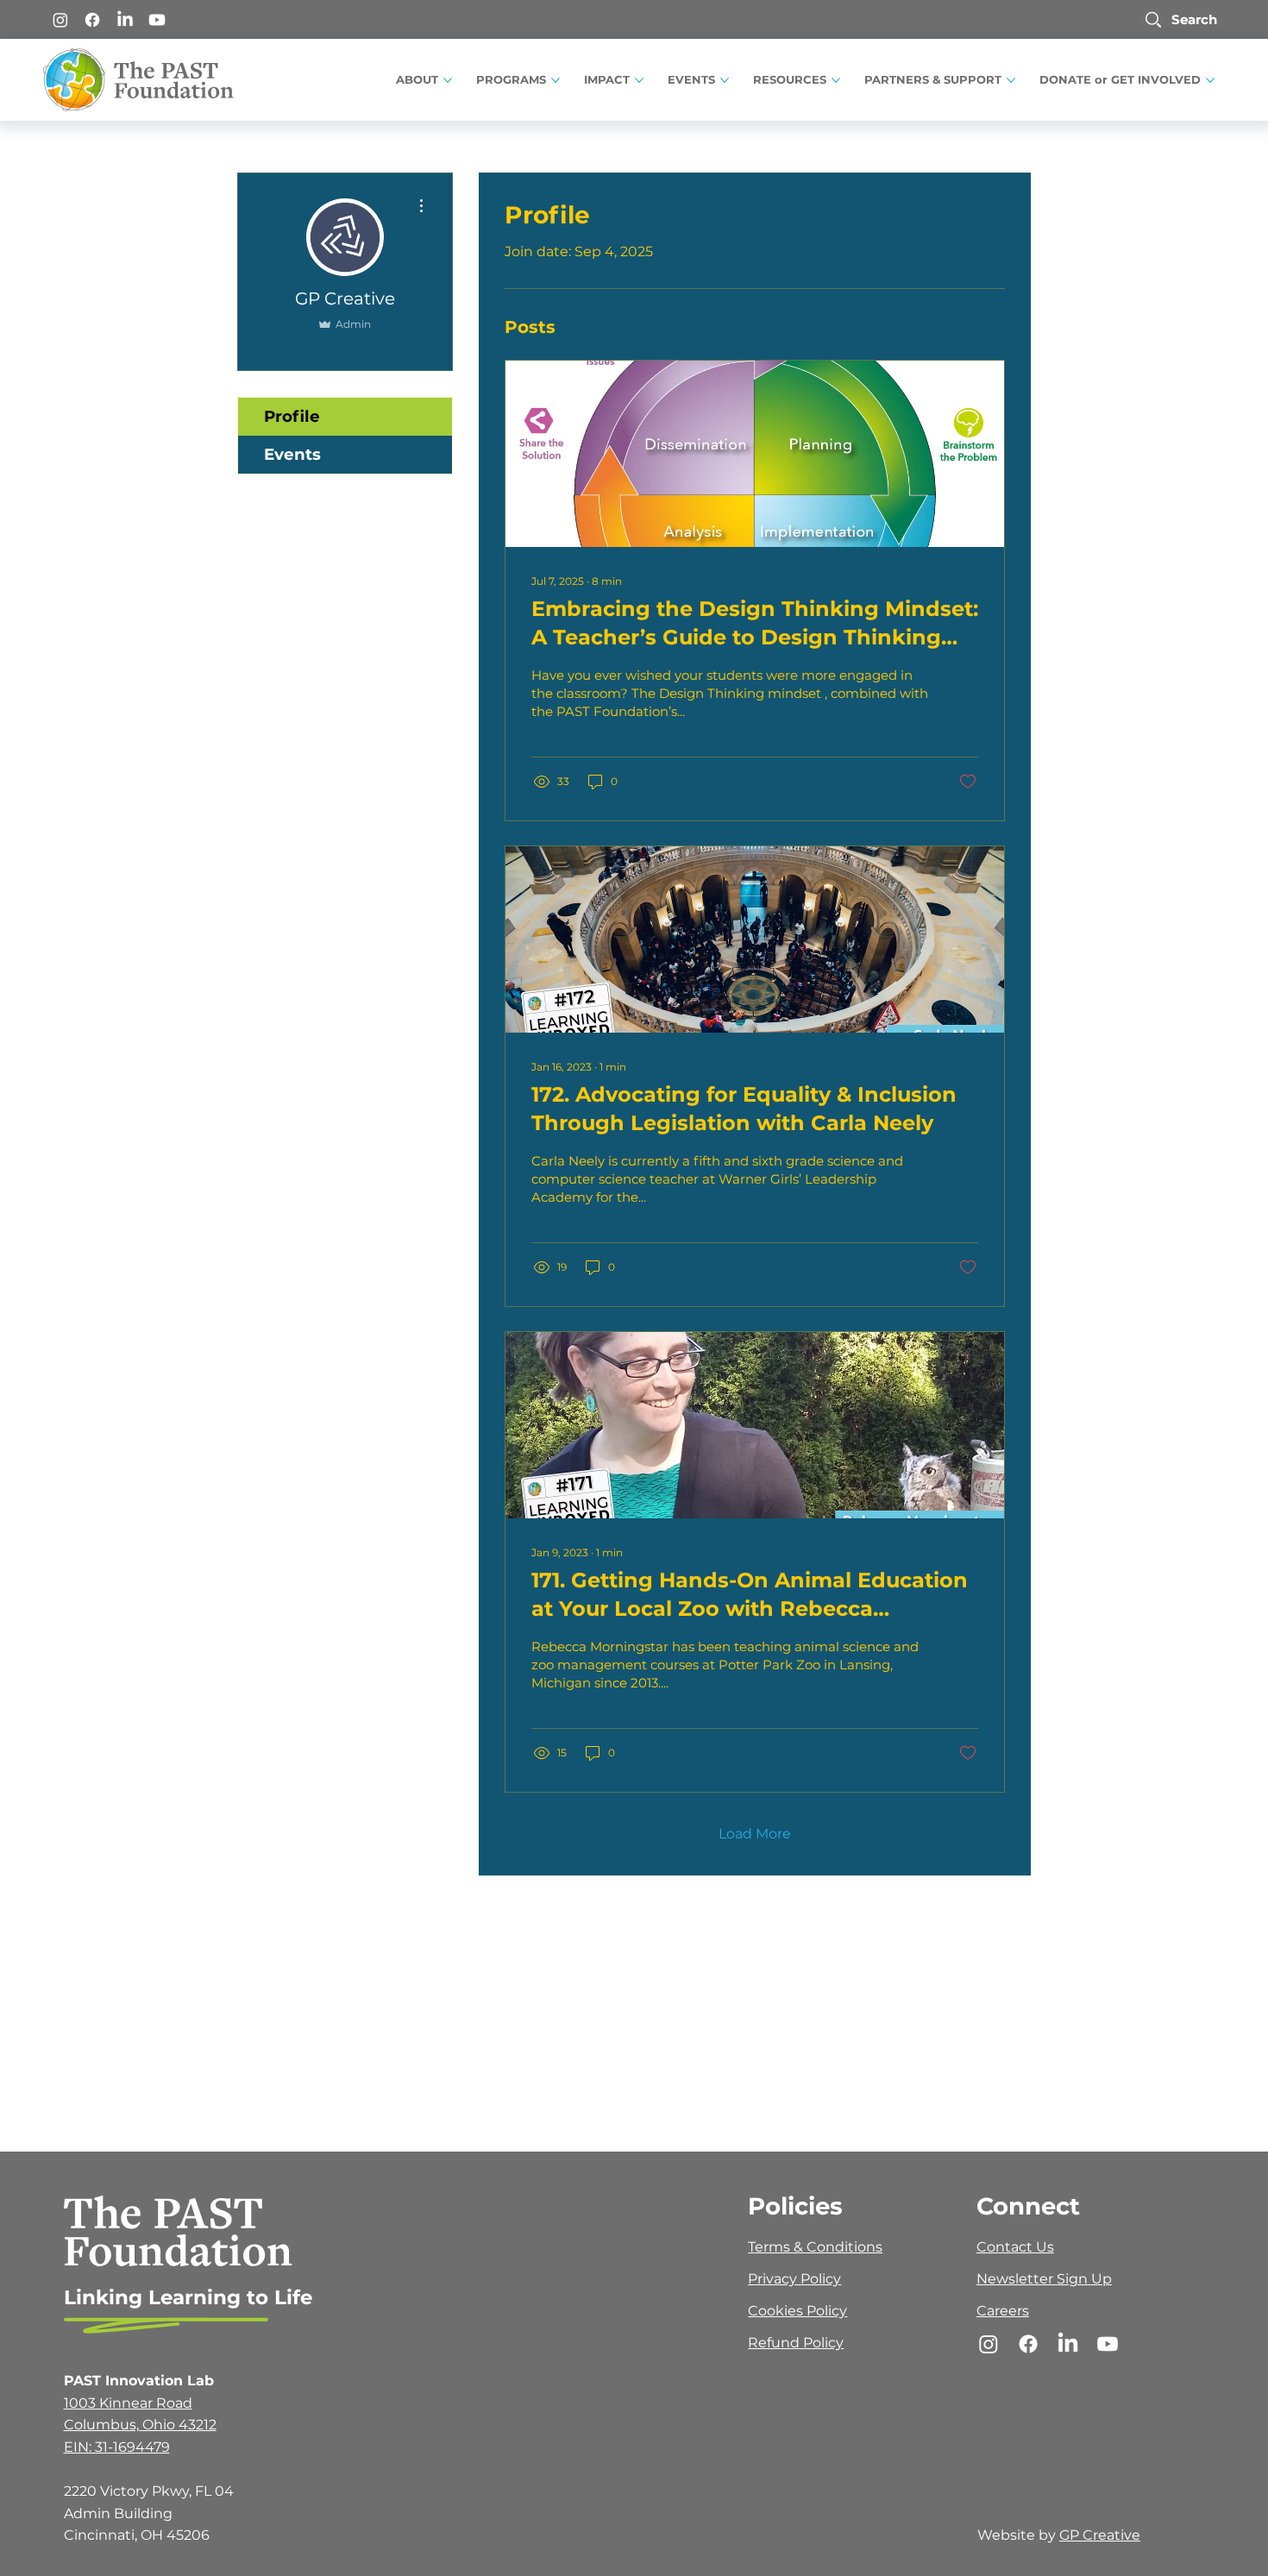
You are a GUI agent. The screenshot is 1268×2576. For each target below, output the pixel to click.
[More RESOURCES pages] (836, 80)
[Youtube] (157, 20)
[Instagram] (60, 20)
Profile (292, 416)
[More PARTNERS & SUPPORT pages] (1011, 80)
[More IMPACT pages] (639, 80)
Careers (1003, 2311)
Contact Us (1015, 2247)
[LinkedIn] (125, 20)
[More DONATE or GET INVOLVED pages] (1210, 80)
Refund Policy (796, 2343)
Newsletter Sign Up (1044, 2279)
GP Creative (1100, 2535)
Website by (1018, 2535)
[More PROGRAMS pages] (556, 80)
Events (292, 454)
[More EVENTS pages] (725, 80)
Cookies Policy (797, 2311)
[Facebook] (92, 20)
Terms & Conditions (815, 2247)
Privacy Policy (794, 2279)
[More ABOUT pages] (448, 80)
